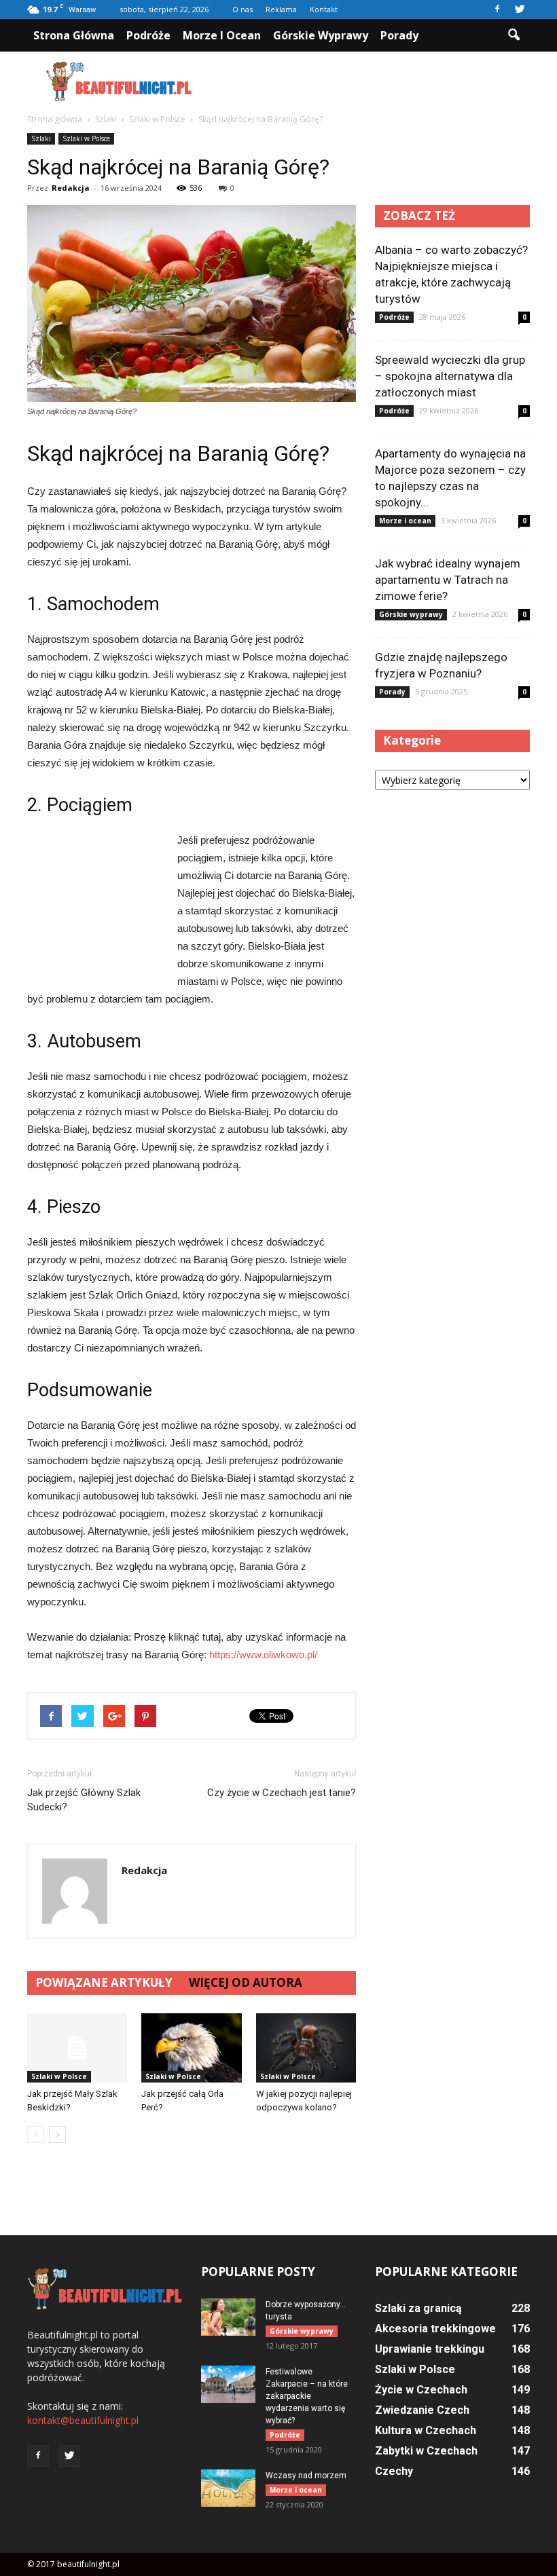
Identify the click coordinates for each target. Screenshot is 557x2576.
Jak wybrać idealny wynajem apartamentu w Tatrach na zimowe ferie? (448, 580)
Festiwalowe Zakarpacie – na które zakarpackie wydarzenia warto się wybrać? (307, 2396)
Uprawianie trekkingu (430, 2349)
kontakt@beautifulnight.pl (83, 2420)
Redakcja (71, 188)
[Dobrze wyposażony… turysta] (228, 2317)
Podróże (148, 35)
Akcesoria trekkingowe (435, 2329)
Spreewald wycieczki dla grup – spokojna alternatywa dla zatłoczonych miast (450, 376)
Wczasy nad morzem (306, 2476)
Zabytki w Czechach (426, 2451)
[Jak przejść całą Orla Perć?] (191, 2048)
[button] (514, 35)
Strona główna (74, 35)
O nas (242, 9)
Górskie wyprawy (321, 35)
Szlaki (41, 138)
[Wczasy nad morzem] (228, 2488)
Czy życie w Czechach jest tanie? (282, 1793)
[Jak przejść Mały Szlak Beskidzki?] (77, 2048)
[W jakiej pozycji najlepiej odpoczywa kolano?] (306, 2048)
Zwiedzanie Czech (422, 2410)
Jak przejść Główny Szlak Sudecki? (84, 1800)
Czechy (394, 2471)
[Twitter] (520, 10)
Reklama (281, 9)
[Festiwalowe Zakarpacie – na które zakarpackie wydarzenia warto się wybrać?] (228, 2384)
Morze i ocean (222, 35)
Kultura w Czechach (426, 2430)
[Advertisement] (370, 81)
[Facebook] (497, 10)
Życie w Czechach (421, 2390)
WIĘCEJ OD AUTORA (246, 1982)
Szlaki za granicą (418, 2308)
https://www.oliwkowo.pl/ (263, 1655)
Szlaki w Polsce (86, 138)
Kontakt (324, 9)
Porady (399, 35)
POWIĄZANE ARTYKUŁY (104, 1982)
